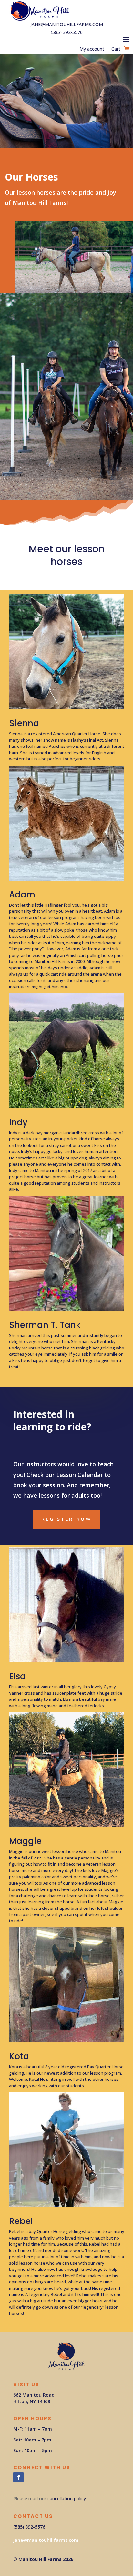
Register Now (67, 1519)
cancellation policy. (67, 2498)
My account (92, 49)
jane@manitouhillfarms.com (67, 24)
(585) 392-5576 (67, 32)
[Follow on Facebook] (18, 2477)
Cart (116, 49)
